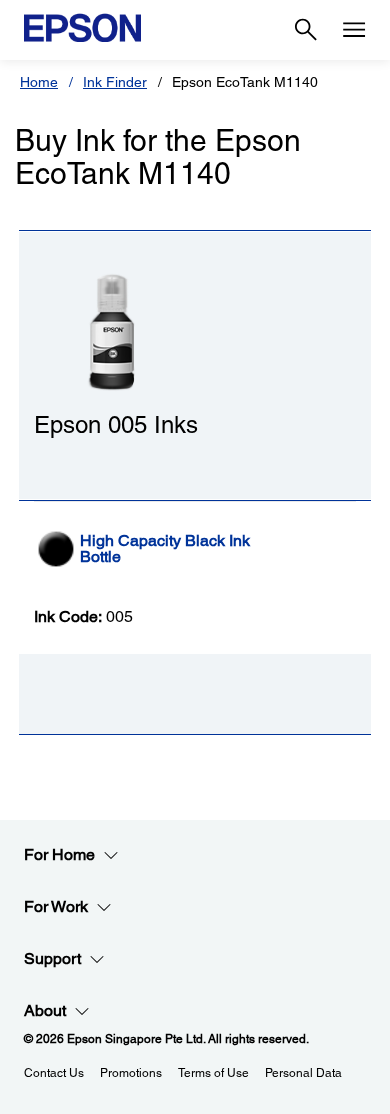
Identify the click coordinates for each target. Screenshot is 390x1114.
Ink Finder (115, 82)
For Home (59, 854)
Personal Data (303, 1073)
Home (39, 82)
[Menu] (354, 30)
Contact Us (54, 1073)
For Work (56, 906)
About (45, 1010)
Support (52, 958)
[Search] (306, 30)
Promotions (131, 1073)
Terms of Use (213, 1073)
